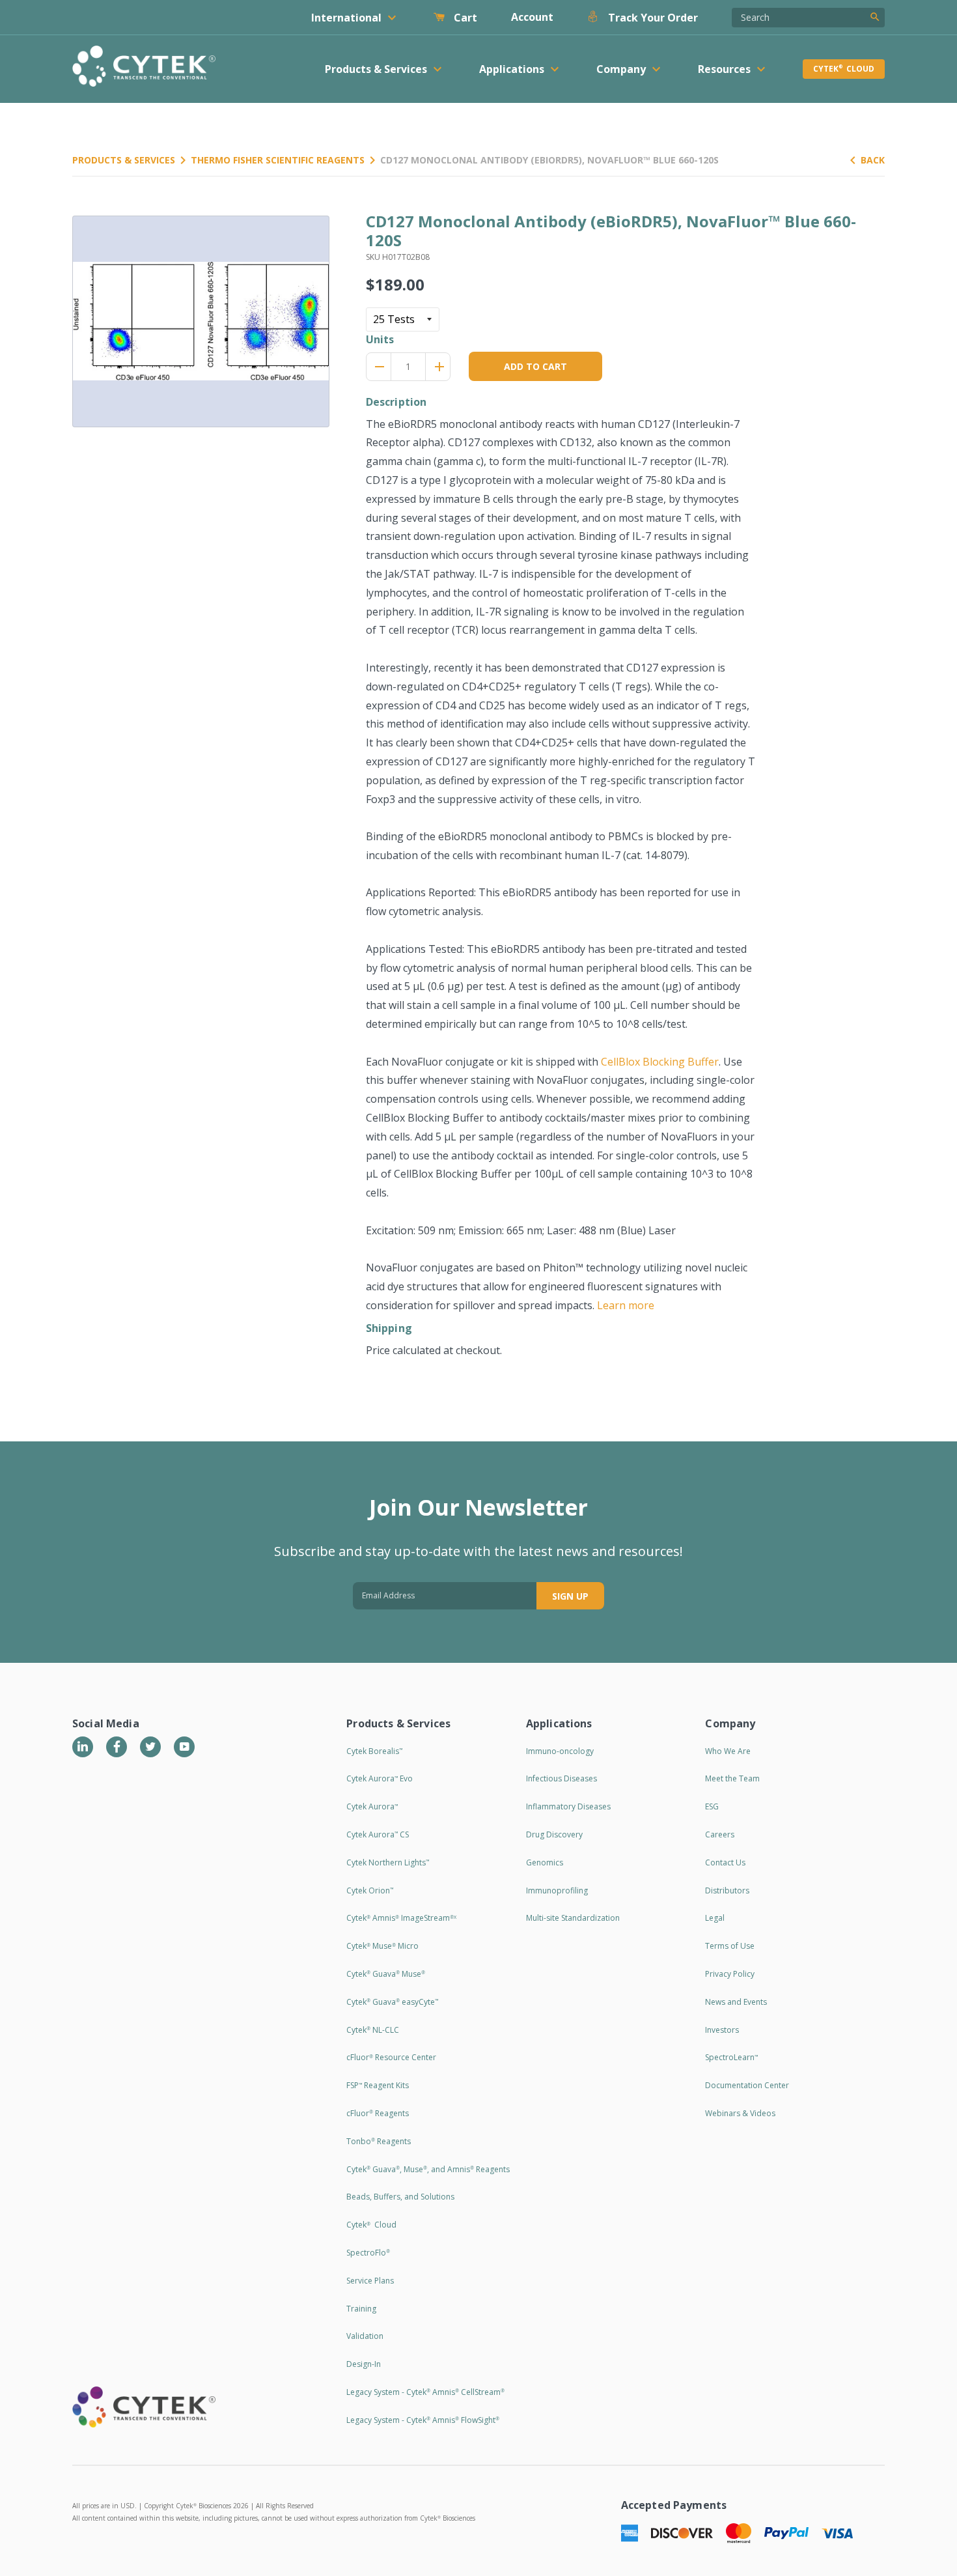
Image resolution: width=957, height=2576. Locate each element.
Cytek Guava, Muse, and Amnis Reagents (428, 2169)
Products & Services (124, 160)
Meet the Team (732, 1778)
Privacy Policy (730, 1974)
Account (532, 17)
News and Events (736, 2002)
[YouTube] (184, 1747)
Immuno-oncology (560, 1751)
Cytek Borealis (374, 1751)
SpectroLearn (731, 2057)
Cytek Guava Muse (386, 1974)
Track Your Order (652, 18)
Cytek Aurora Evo (380, 1778)
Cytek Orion (370, 1890)
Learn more (626, 1305)
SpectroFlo (368, 2253)
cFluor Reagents (378, 2113)
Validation (365, 2336)
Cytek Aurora (372, 1806)
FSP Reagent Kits (378, 2085)
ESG (712, 1806)
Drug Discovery (554, 1834)
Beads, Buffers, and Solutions (400, 2197)
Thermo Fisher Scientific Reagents (278, 160)
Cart (464, 18)
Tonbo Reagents (379, 2141)
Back (873, 160)
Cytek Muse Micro (382, 1946)
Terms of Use (730, 1946)
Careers (720, 1834)
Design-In (364, 2364)
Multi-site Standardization (573, 1918)
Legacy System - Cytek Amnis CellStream (425, 2392)
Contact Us (725, 1862)
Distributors (727, 1890)
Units (380, 339)
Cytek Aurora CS (378, 1834)
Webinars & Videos (740, 2113)
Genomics (545, 1862)
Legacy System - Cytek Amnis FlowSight (423, 2420)
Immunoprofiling (557, 1890)
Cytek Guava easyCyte (392, 2002)
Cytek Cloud (844, 69)
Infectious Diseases (562, 1778)
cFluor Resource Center (391, 2057)
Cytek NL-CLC (373, 2030)
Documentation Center (747, 2085)
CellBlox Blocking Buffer (660, 1062)
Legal (715, 1918)
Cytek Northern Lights (388, 1862)
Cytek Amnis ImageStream (401, 1918)
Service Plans (370, 2281)
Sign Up (570, 1596)
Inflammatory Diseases (568, 1806)
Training (361, 2309)
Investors (722, 2030)
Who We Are (728, 1751)
